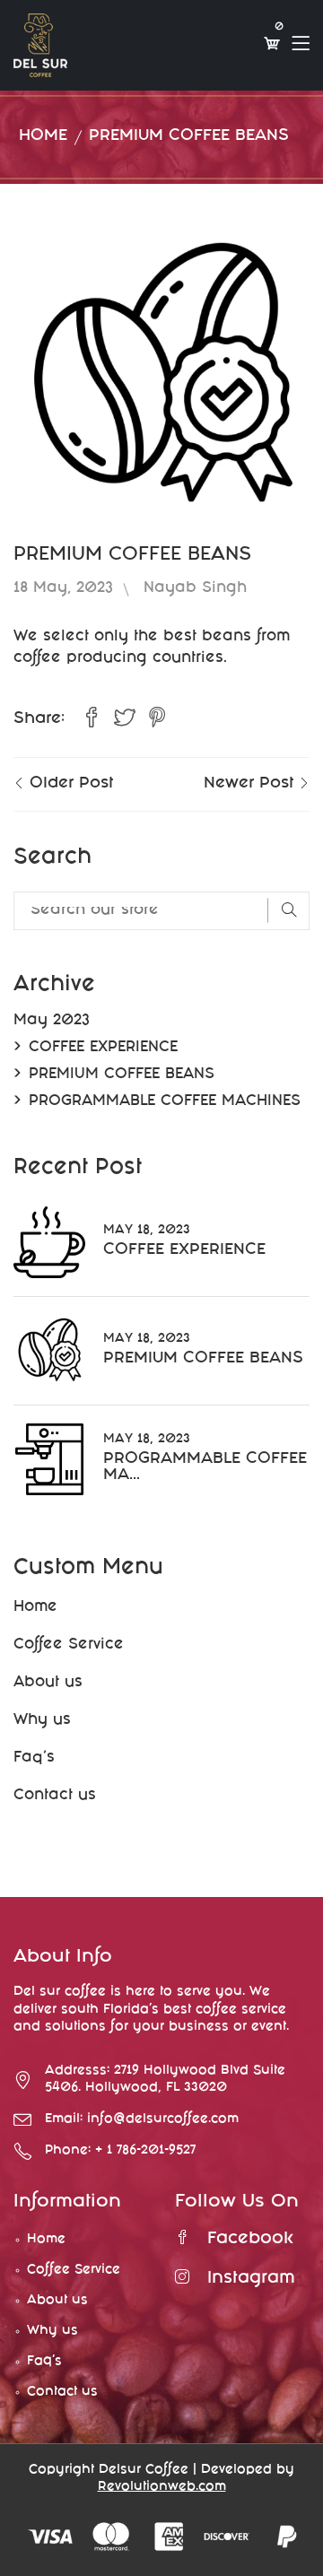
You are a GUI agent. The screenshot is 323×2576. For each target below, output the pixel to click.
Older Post (69, 784)
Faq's (34, 1758)
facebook (250, 2240)
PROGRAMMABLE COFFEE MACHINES (165, 1102)
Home (43, 137)
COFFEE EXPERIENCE (103, 1048)
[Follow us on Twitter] (124, 719)
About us (48, 1683)
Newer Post (251, 784)
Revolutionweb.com (162, 2487)
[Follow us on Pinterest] (157, 719)
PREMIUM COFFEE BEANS (122, 1075)
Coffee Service (69, 1645)
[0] (272, 45)
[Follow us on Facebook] (92, 719)
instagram (251, 2279)
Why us (42, 1721)
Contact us (55, 1796)
